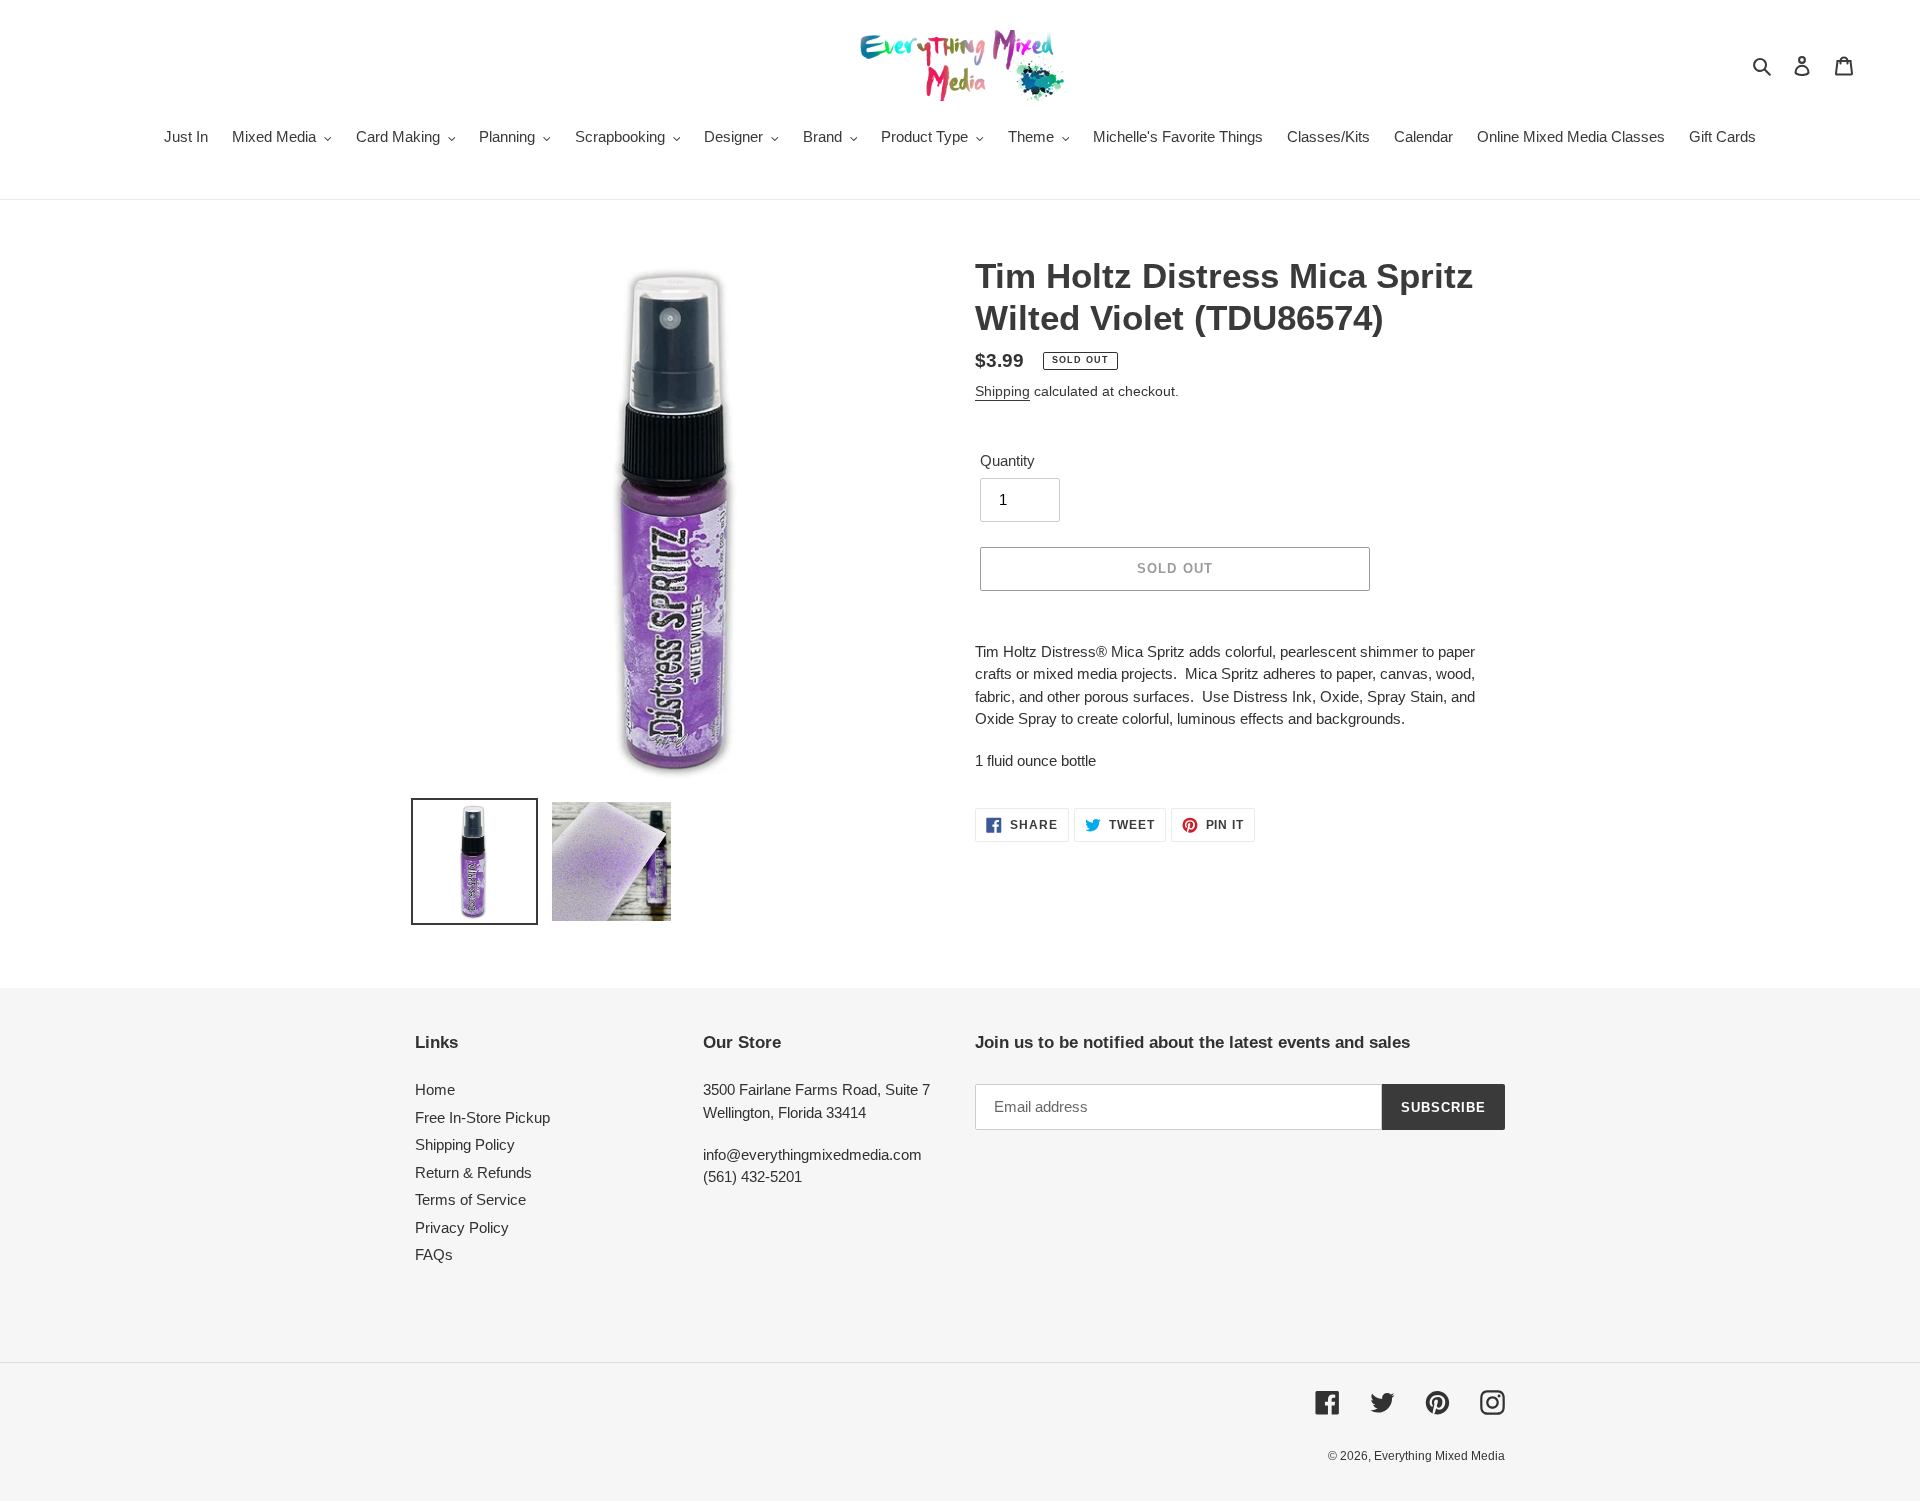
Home (435, 1089)
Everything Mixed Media (1439, 1456)
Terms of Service (470, 1199)
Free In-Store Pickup (482, 1117)
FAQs (434, 1254)
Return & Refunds (473, 1172)
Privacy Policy (462, 1227)
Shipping (1002, 391)
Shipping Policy (465, 1144)
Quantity (1007, 460)
